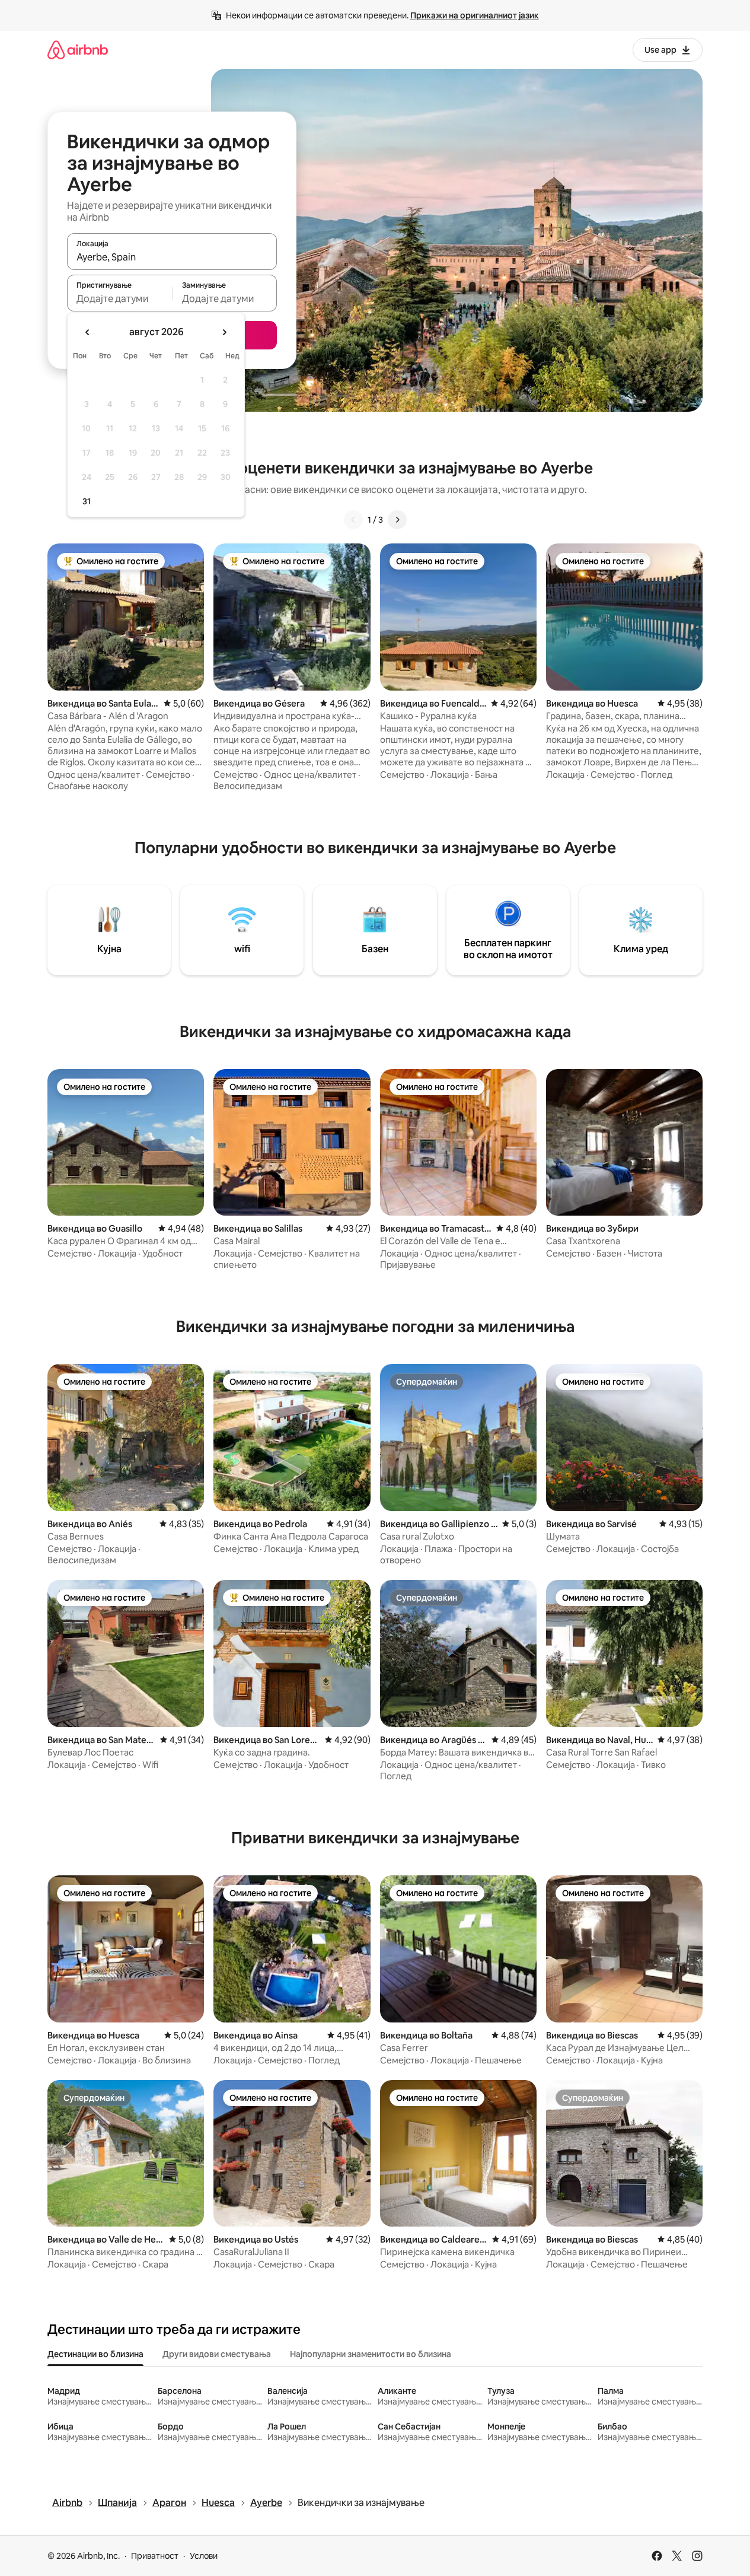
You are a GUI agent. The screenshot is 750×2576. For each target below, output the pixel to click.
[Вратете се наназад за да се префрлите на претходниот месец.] (88, 332)
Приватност (155, 2556)
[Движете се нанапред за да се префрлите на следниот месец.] (224, 332)
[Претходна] (353, 520)
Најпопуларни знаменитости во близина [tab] (371, 2354)
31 (87, 501)
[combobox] (172, 257)
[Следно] (397, 520)
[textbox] (119, 298)
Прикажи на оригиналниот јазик (475, 15)
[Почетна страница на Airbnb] (78, 50)
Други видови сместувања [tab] (217, 2354)
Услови (204, 2556)
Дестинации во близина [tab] (95, 2354)
